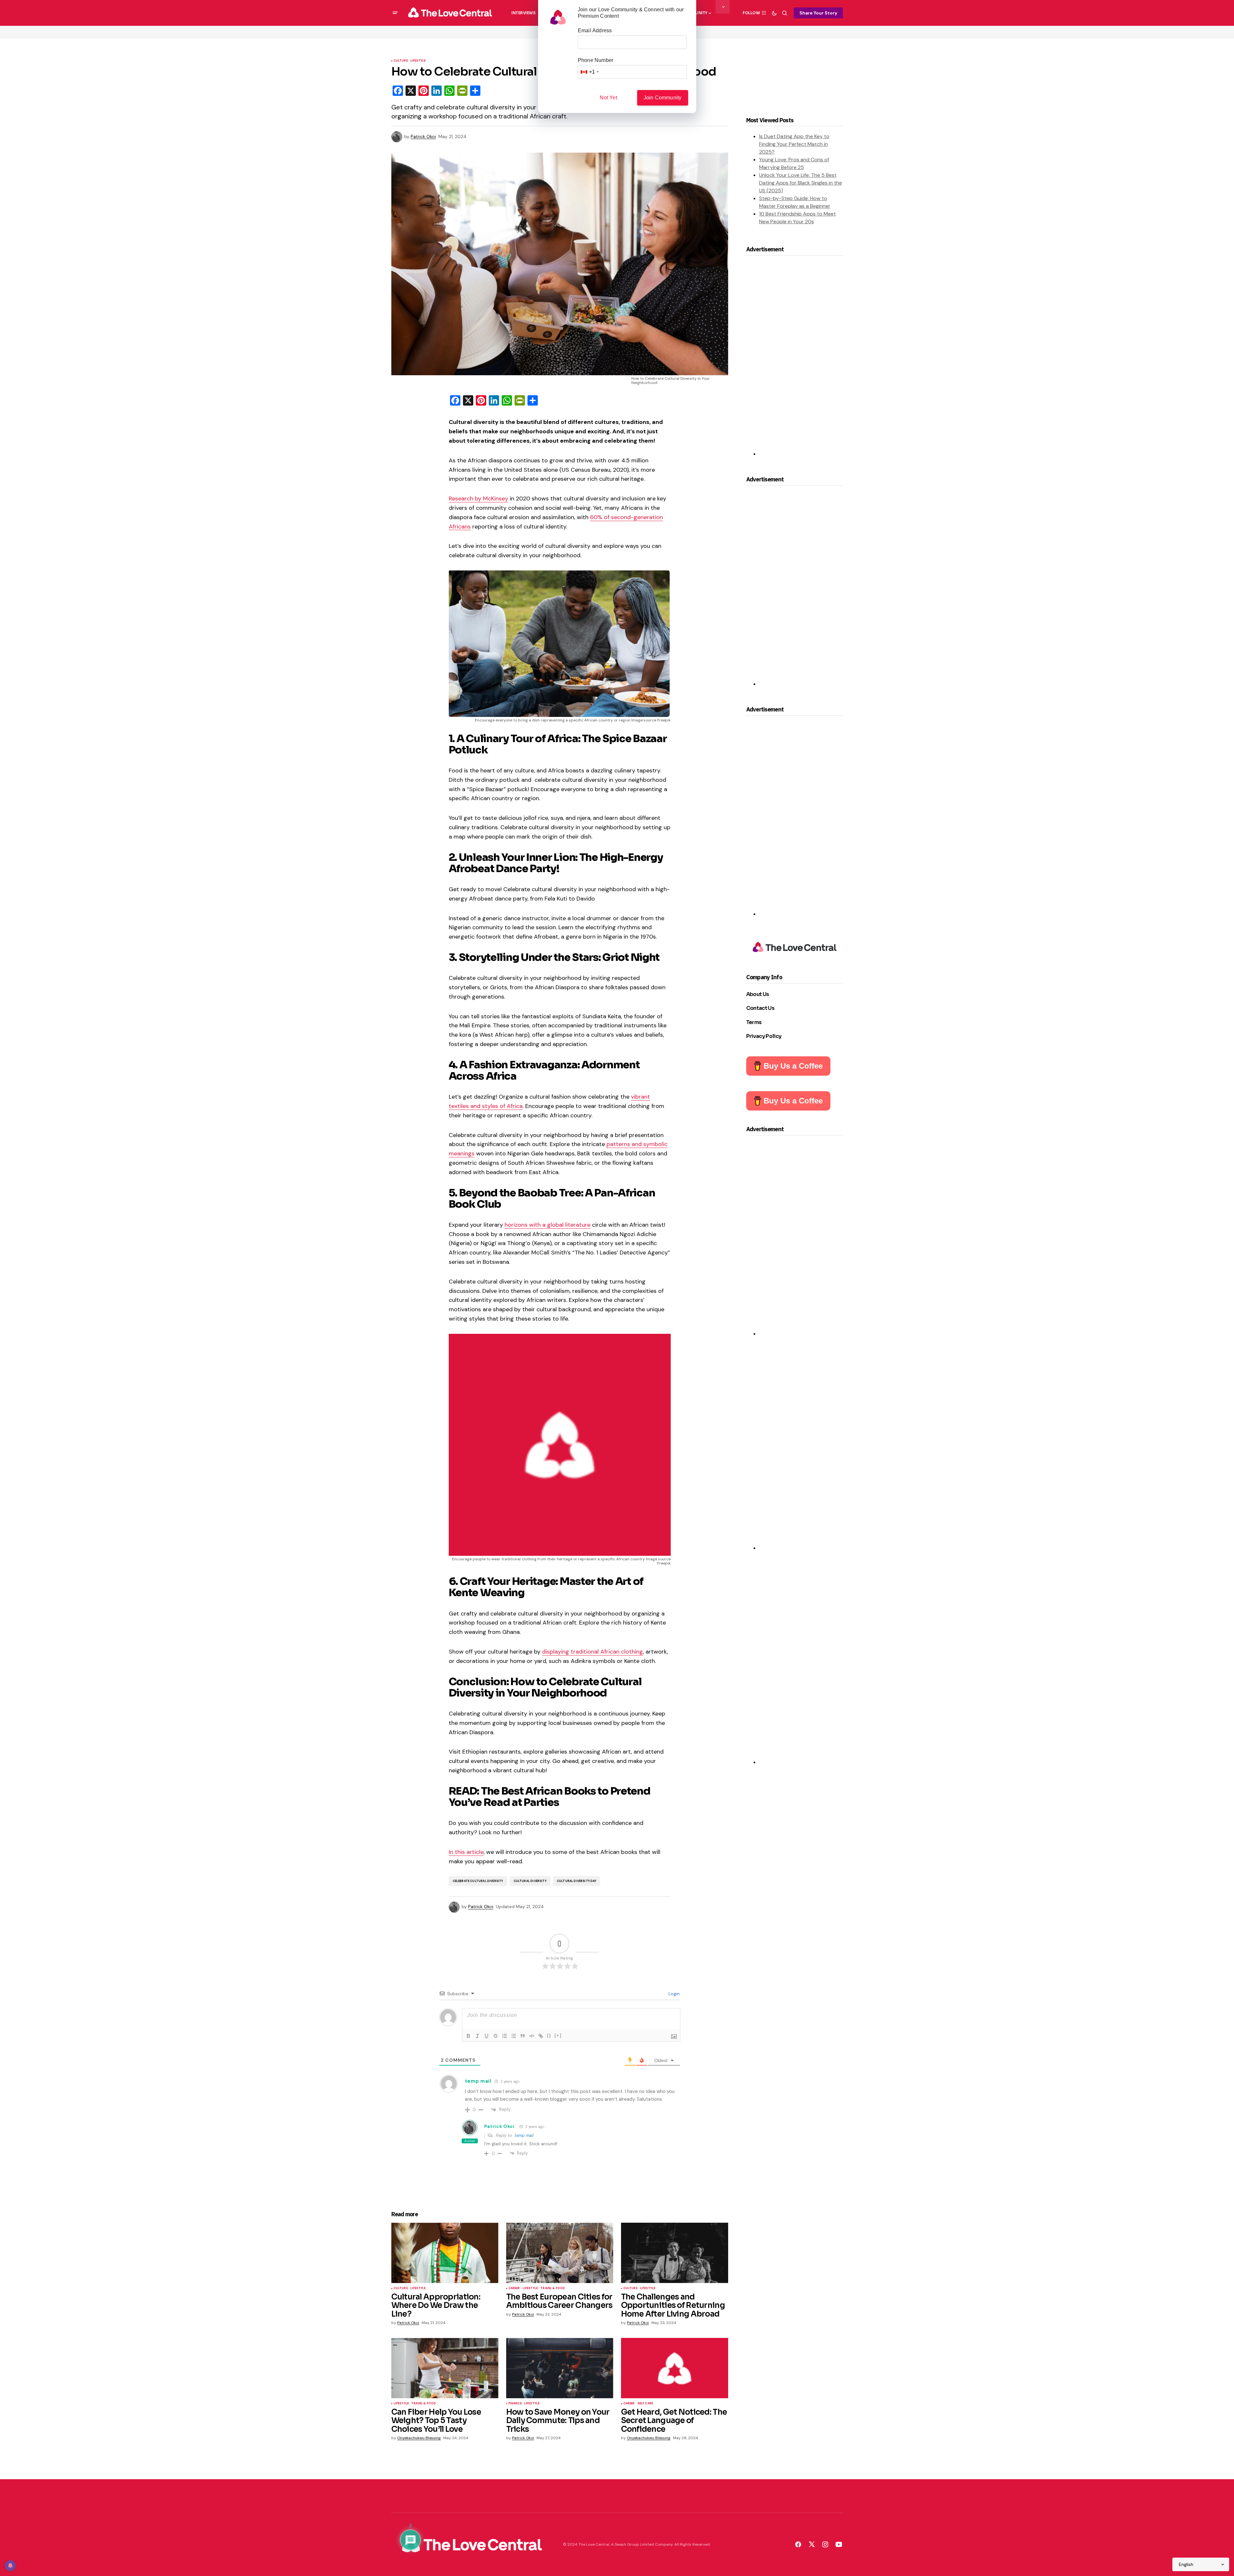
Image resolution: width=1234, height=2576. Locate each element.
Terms (754, 1022)
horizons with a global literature (547, 1225)
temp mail (524, 2135)
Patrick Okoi (499, 2126)
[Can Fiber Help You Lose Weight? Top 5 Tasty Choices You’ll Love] (445, 2368)
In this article (466, 1852)
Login (673, 1994)
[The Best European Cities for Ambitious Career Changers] (560, 2253)
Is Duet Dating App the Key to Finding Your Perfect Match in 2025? (794, 144)
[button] (395, 13)
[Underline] (487, 2036)
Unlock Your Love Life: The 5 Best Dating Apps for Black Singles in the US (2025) (801, 183)
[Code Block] (532, 2036)
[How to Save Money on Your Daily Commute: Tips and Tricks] (560, 2368)
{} (549, 2035)
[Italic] (477, 2036)
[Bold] (468, 2036)
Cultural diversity (530, 1881)
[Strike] (496, 2036)
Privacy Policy (764, 1036)
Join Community (663, 98)
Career (514, 2289)
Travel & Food (553, 2289)
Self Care (645, 2404)
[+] (558, 2035)
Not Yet (608, 98)
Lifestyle (418, 61)
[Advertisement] (808, 359)
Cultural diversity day (577, 1881)
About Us (758, 994)
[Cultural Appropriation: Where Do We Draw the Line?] (445, 2253)
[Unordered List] (514, 2036)
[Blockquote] (523, 2036)
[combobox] (589, 72)
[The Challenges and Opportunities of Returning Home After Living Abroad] (675, 2253)
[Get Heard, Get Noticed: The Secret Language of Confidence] (675, 2368)
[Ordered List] (505, 2036)
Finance (515, 2404)
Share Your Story (818, 13)
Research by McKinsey (478, 498)
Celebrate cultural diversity (478, 1881)
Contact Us (760, 1008)
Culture (401, 61)
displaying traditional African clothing (592, 1652)
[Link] (541, 2036)
